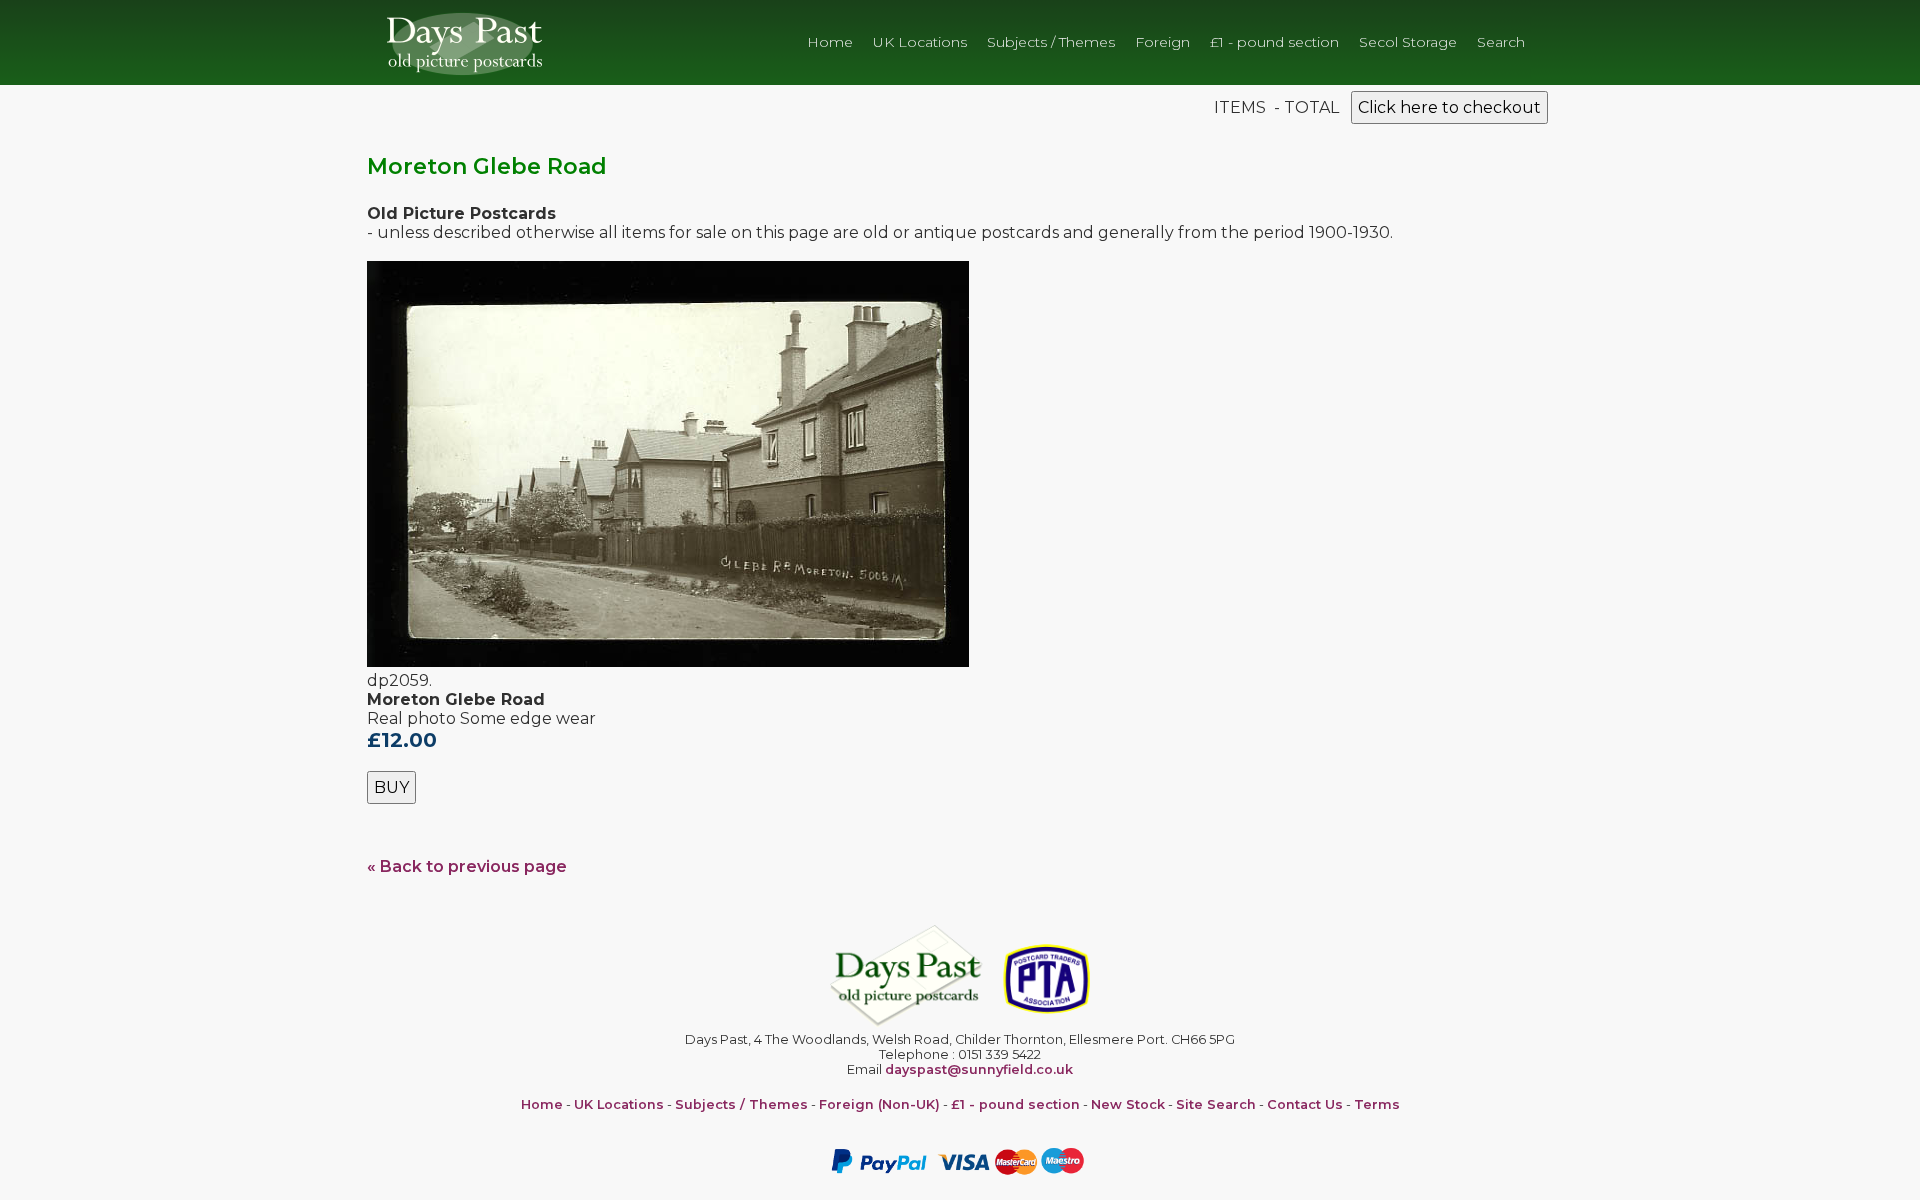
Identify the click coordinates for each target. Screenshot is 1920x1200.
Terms (1377, 1104)
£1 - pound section (1274, 42)
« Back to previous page (467, 866)
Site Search (1216, 1104)
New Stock (1128, 1104)
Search (1501, 42)
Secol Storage (1408, 42)
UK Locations (920, 42)
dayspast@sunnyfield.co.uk (979, 1069)
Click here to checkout (1449, 107)
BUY (391, 787)
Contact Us (1305, 1104)
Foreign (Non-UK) (879, 1104)
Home (830, 42)
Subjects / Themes (1051, 42)
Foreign (1162, 42)
